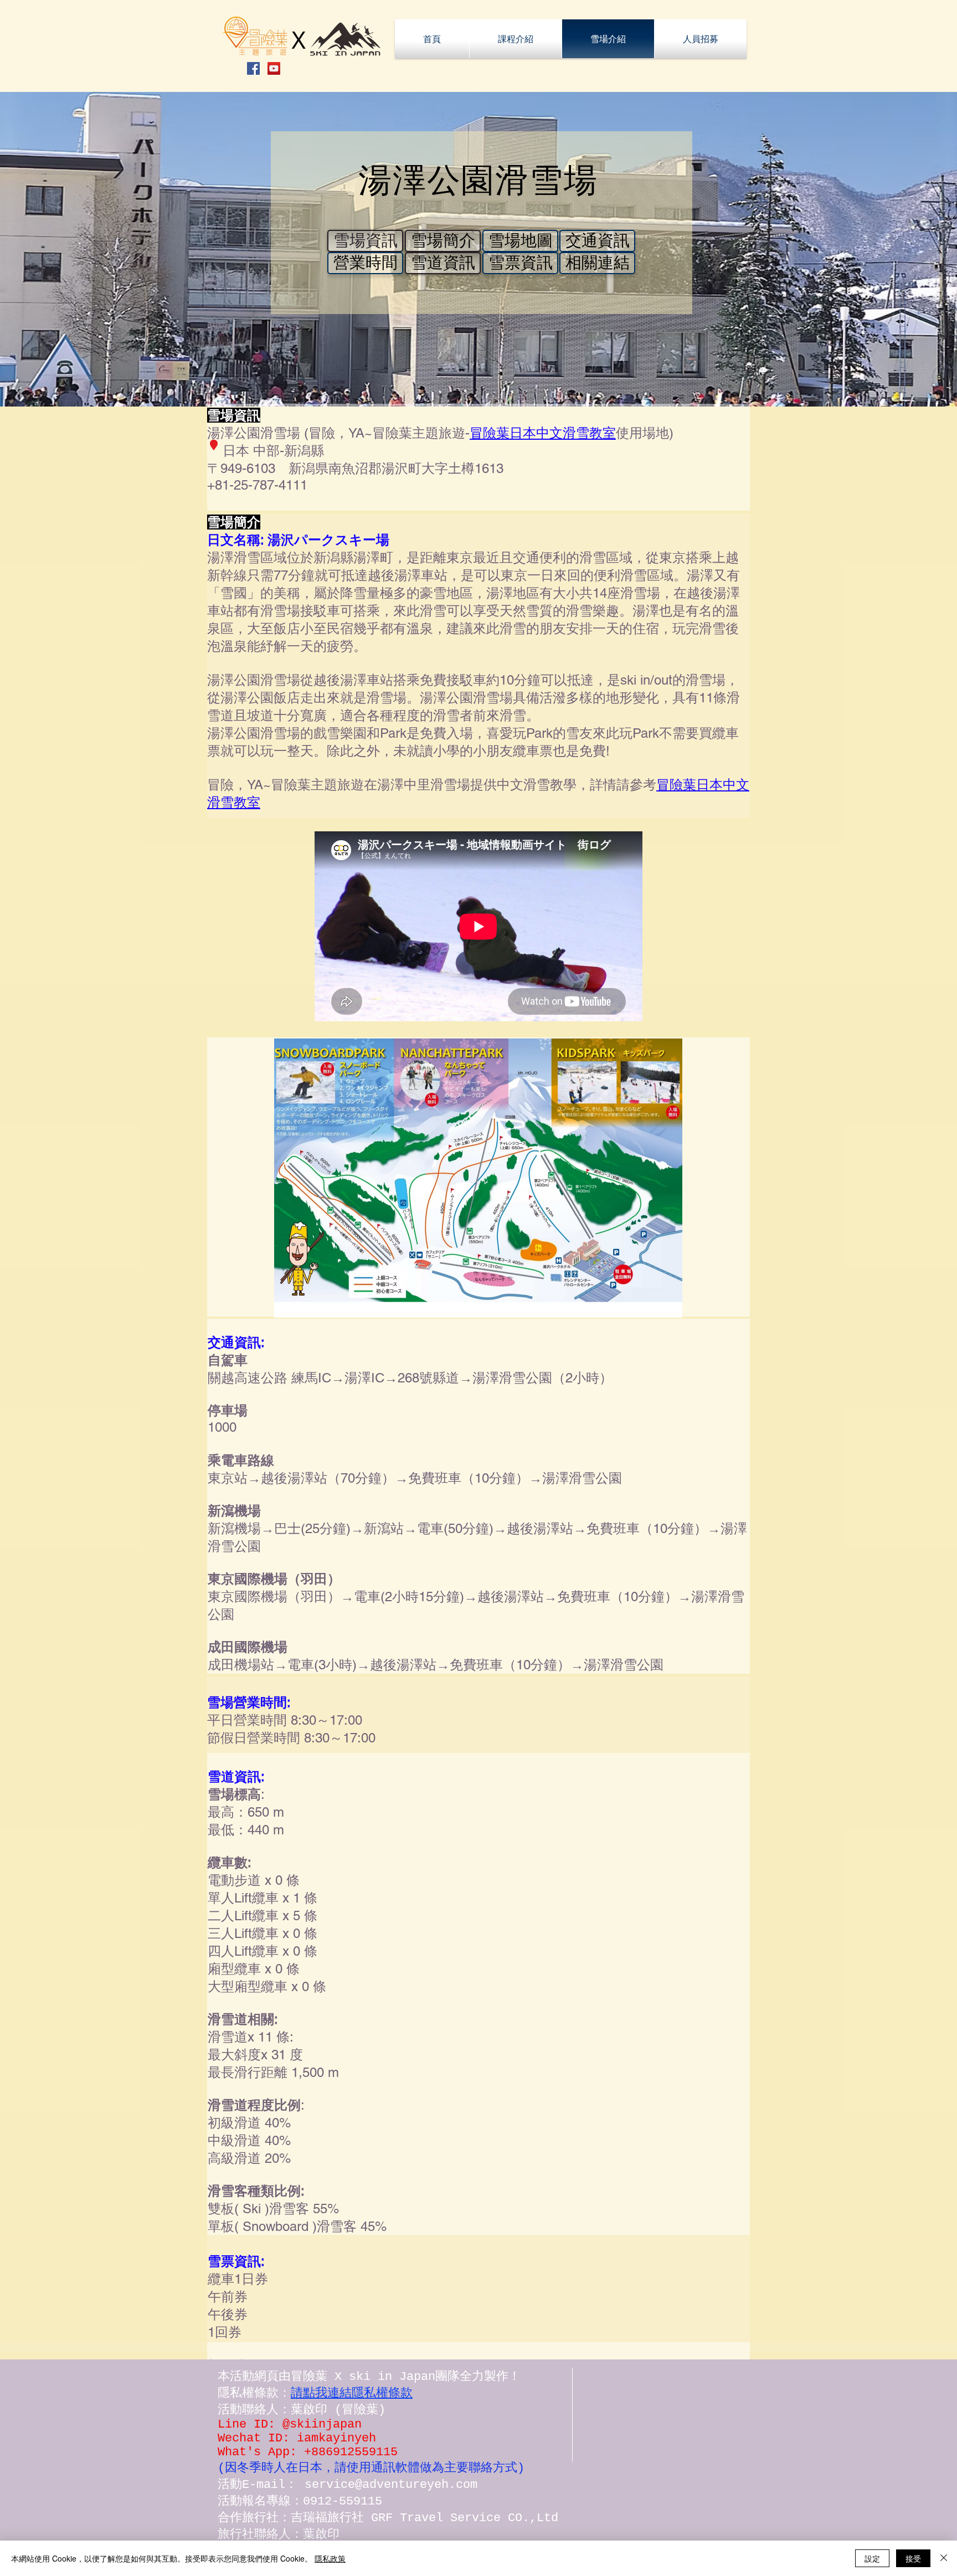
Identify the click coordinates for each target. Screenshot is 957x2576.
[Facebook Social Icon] (253, 68)
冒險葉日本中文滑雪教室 (543, 433)
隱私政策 (330, 2558)
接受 (913, 2558)
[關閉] (944, 2558)
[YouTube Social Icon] (274, 68)
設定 (872, 2558)
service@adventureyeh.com (391, 2485)
